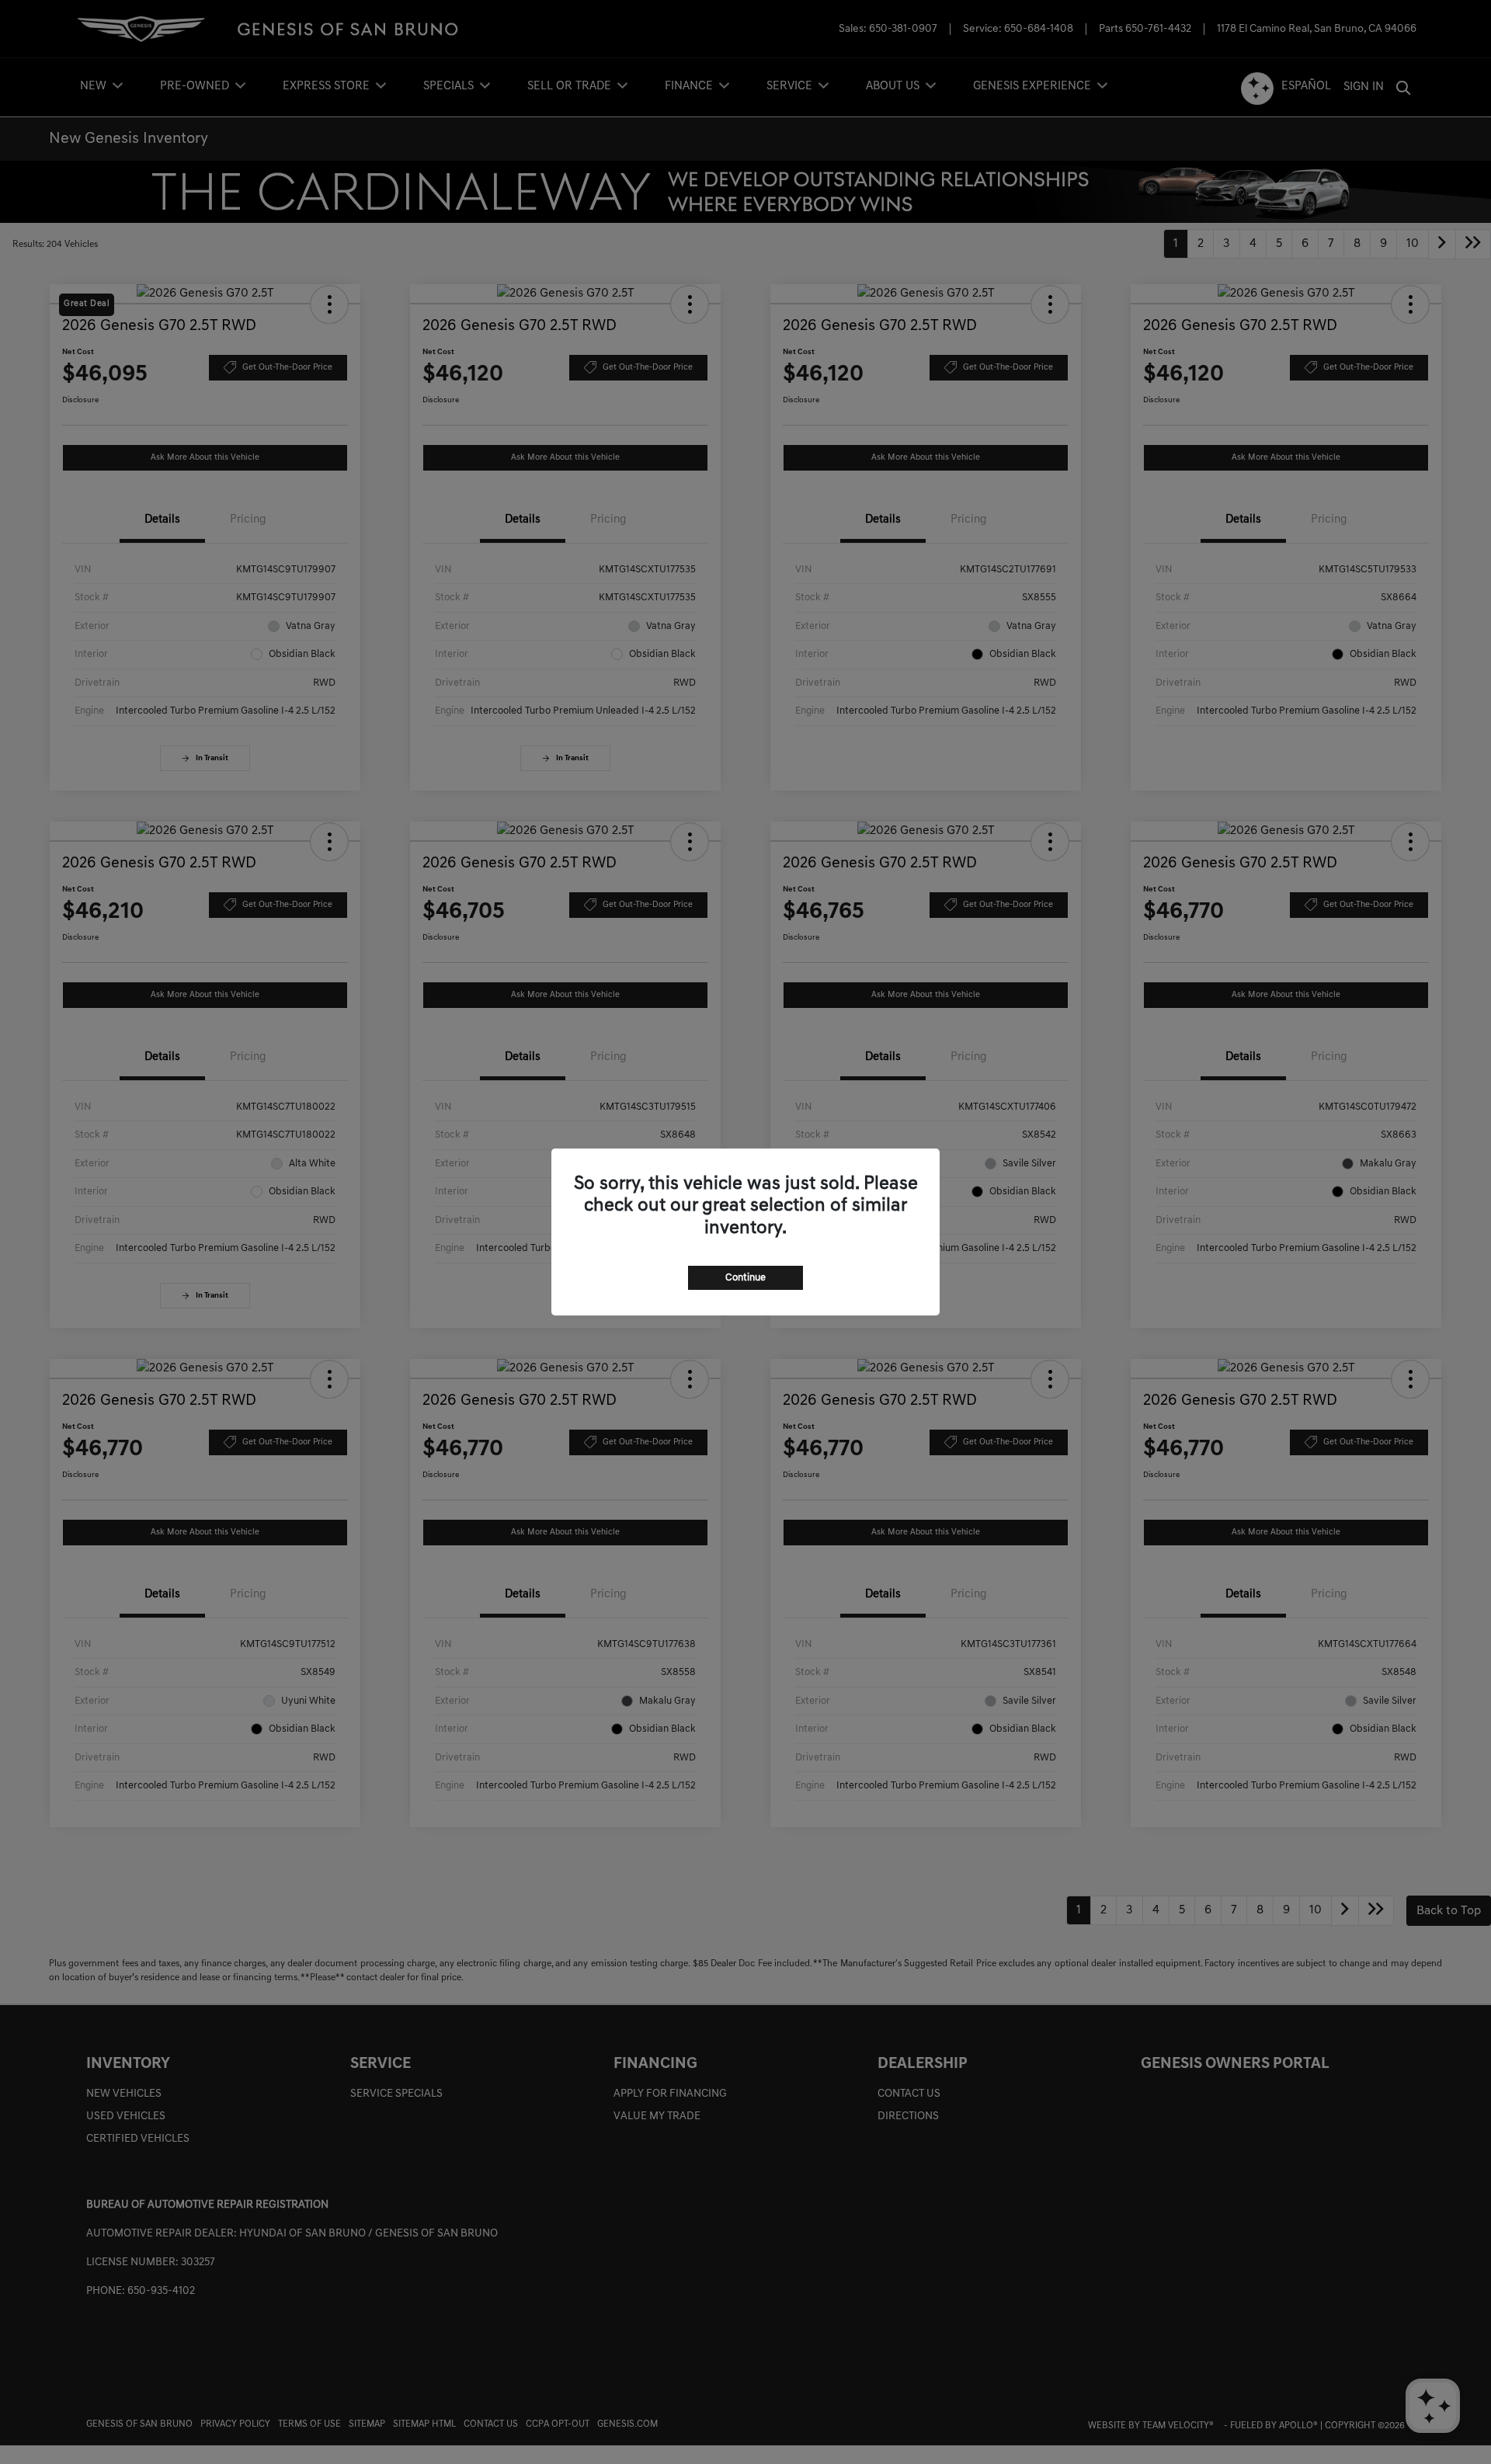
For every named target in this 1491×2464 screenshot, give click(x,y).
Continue (745, 1278)
